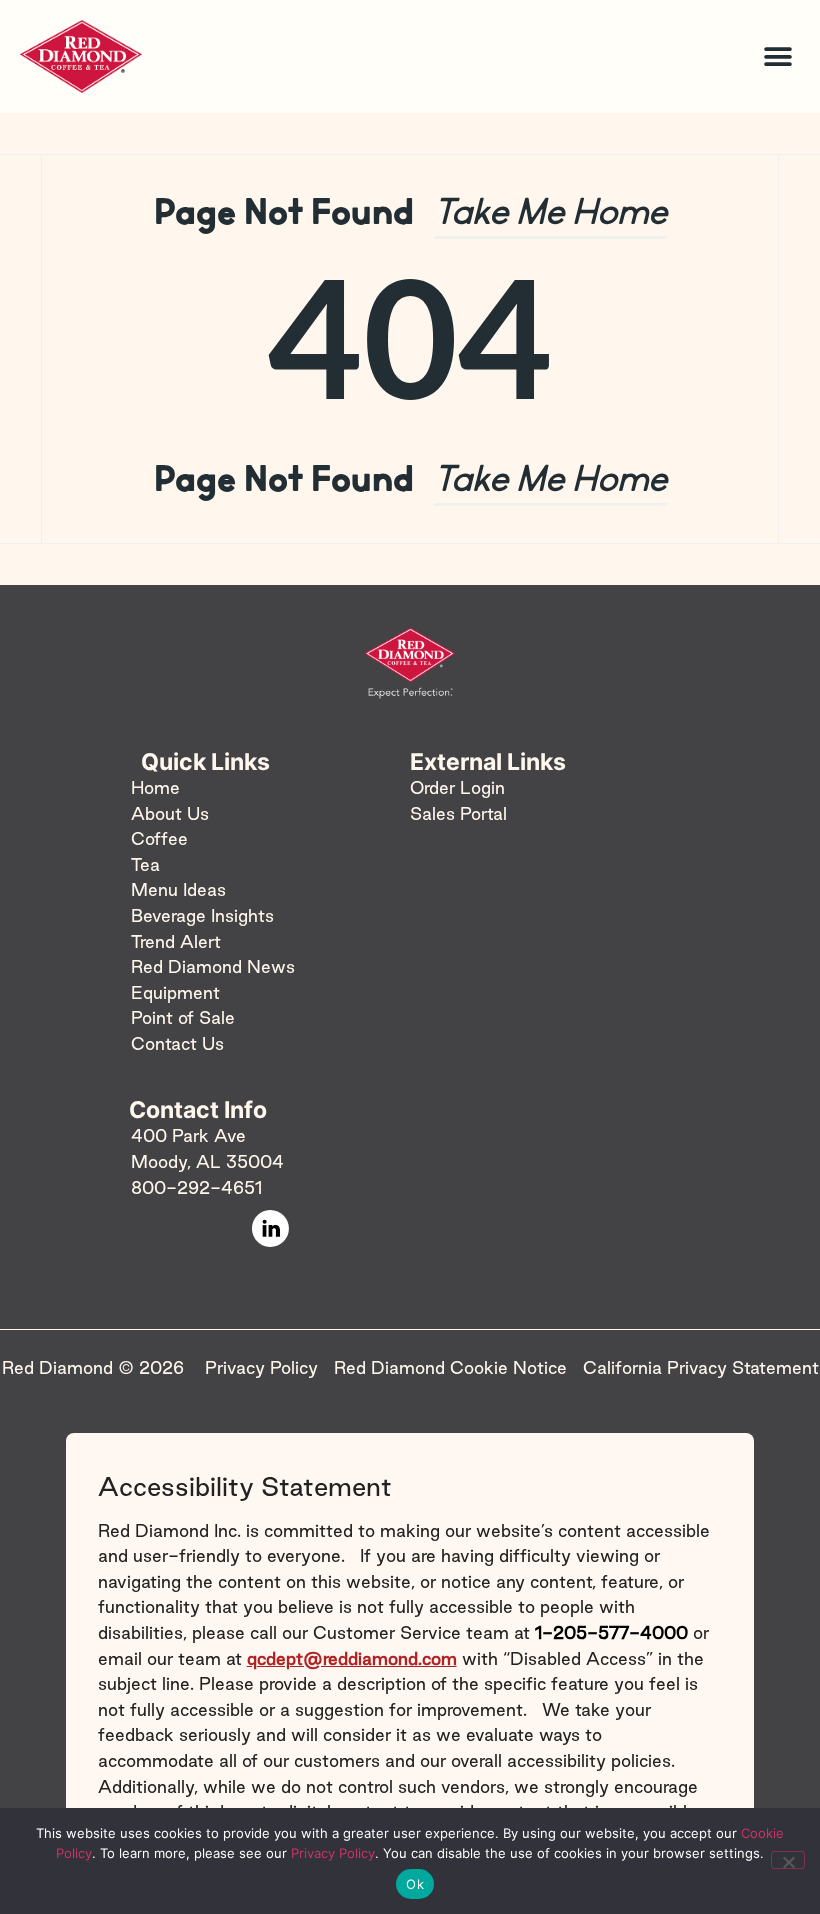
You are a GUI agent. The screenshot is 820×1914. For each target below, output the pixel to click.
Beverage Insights (202, 915)
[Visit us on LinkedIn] (270, 1228)
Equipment (175, 992)
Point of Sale (183, 1018)
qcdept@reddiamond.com (352, 1658)
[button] (777, 56)
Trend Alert (176, 941)
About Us (170, 813)
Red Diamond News (213, 967)
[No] (788, 1860)
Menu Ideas (178, 890)
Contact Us (177, 1043)
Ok (415, 1884)
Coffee (159, 839)
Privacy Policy (333, 1853)
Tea (145, 864)
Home (155, 787)
